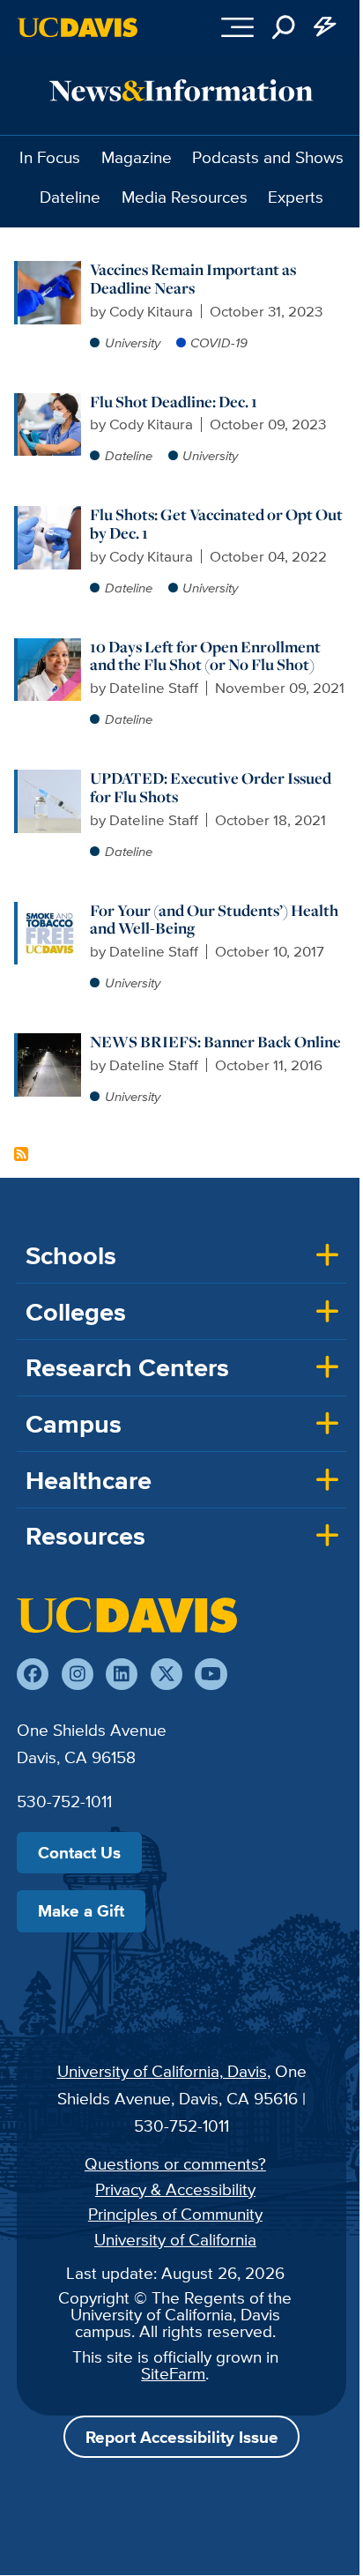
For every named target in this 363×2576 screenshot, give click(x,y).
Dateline (70, 197)
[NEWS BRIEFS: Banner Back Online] (49, 1042)
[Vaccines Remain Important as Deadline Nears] (49, 270)
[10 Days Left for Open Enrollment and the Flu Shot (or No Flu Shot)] (49, 647)
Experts (296, 197)
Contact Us (79, 1852)
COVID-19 (219, 342)
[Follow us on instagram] (78, 1674)
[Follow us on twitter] (167, 1674)
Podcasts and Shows (268, 157)
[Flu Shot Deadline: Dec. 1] (49, 402)
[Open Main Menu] (237, 27)
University (133, 342)
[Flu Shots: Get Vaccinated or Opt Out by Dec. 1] (49, 515)
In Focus (50, 157)
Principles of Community (175, 2214)
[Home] (127, 1615)
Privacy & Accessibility (175, 2189)
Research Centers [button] (127, 1367)
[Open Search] (284, 27)
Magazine (137, 157)
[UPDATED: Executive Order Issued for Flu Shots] (49, 778)
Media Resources (185, 197)
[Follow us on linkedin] (122, 1674)
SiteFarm (173, 2373)
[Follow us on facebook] (33, 1674)
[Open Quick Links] (326, 27)
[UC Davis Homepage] (78, 27)
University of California (175, 2239)
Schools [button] (71, 1255)
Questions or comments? (175, 2163)
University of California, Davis (162, 2071)
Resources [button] (85, 1536)
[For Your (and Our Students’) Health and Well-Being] (49, 911)
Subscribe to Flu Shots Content (21, 1154)
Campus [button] (74, 1424)
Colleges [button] (76, 1312)
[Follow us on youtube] (211, 1674)
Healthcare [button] (89, 1480)
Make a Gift (81, 1910)
